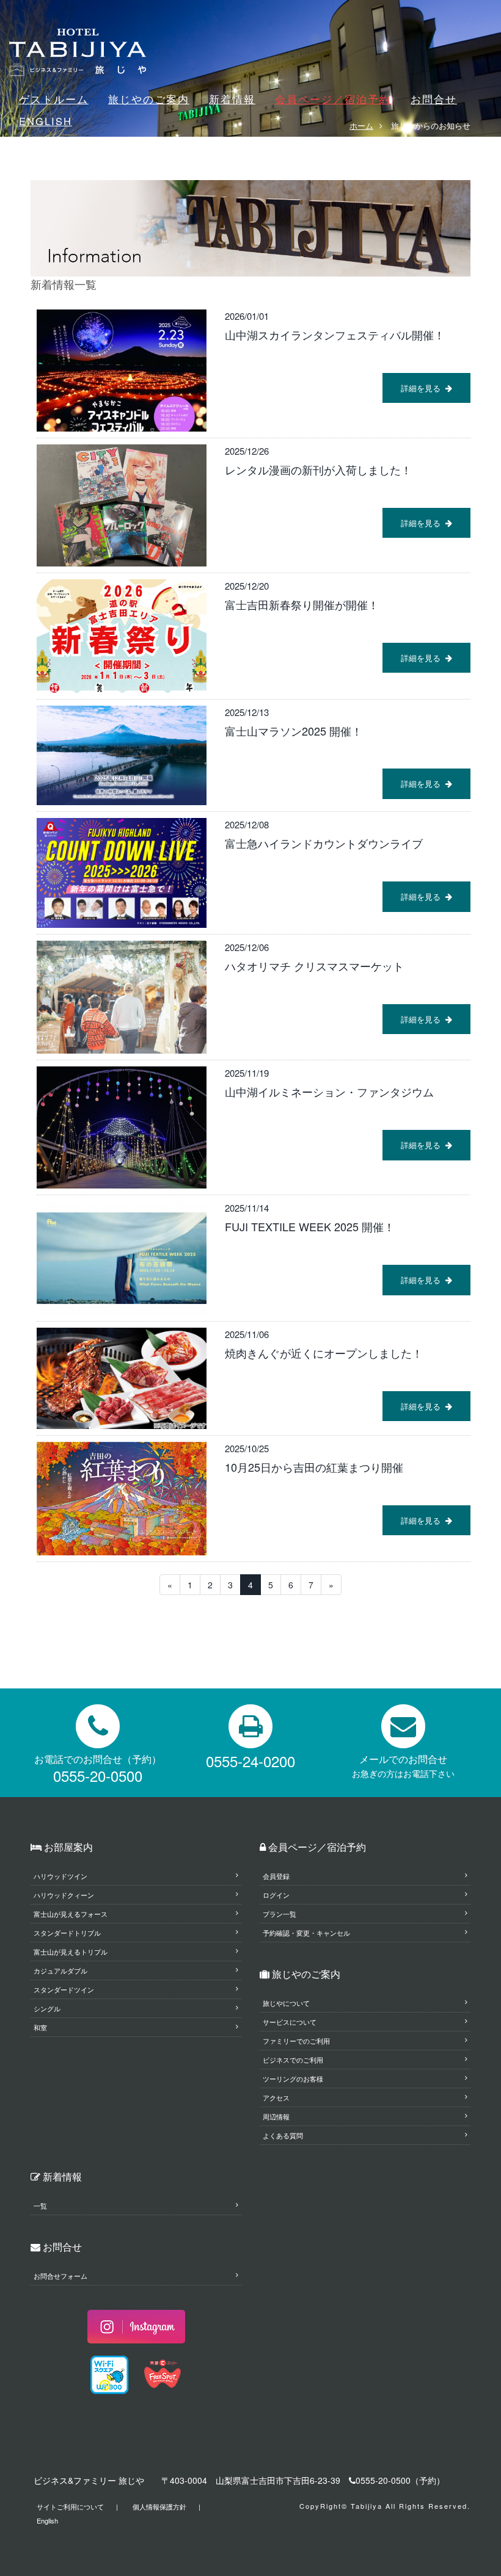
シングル (47, 2008)
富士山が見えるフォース (71, 1914)
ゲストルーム (54, 99)
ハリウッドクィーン (64, 1895)
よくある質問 (283, 2135)
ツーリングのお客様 (293, 2079)
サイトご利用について (70, 2506)
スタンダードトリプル (67, 1933)
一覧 (40, 2205)
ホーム (361, 125)
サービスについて (290, 2022)
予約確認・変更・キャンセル (306, 1933)
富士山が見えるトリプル (71, 1952)
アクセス (276, 2097)
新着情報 (232, 99)
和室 (40, 2027)
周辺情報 (276, 2116)
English (47, 2520)
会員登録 (276, 1876)
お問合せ (434, 99)
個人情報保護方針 (159, 2506)
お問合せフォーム (60, 2276)
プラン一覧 (280, 1914)
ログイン (276, 1895)
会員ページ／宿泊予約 (333, 99)
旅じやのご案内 (149, 99)
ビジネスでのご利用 (293, 2060)
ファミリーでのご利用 (296, 2041)
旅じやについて (286, 2003)
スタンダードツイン (64, 1989)
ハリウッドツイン (60, 1876)
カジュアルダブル (60, 1970)
